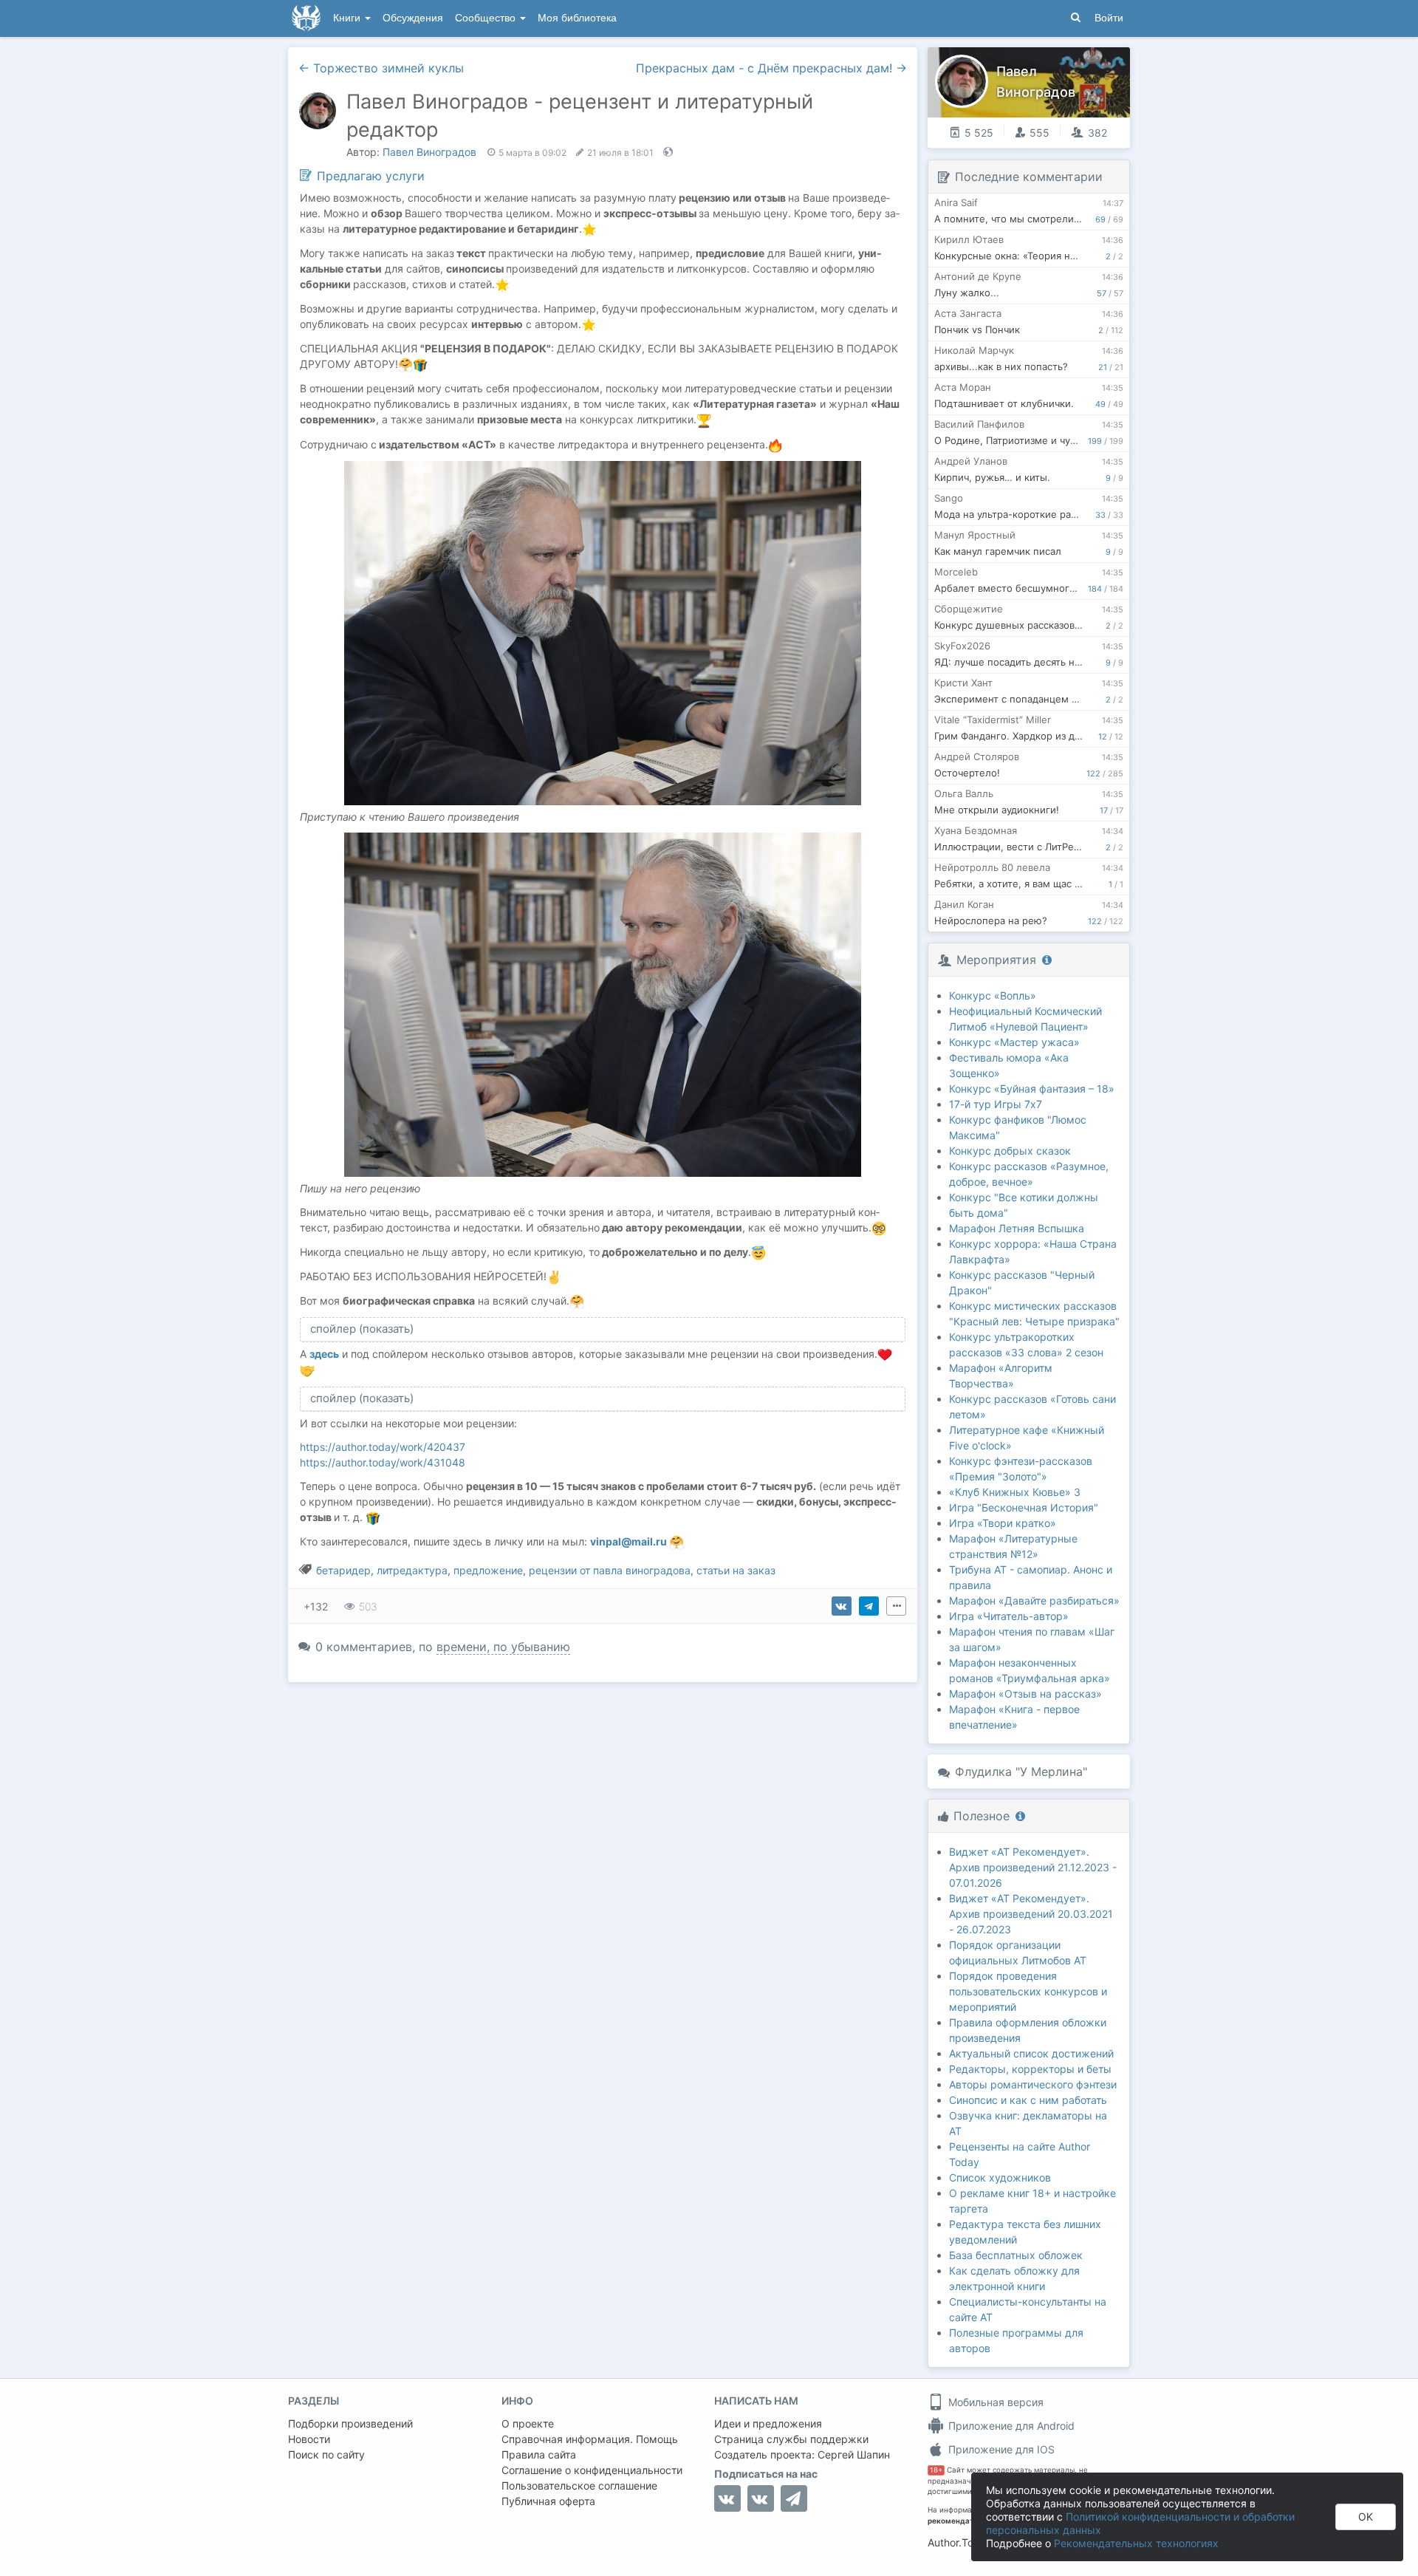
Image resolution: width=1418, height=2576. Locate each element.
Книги (348, 18)
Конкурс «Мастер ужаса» (1014, 1042)
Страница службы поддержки (791, 2439)
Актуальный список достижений (1031, 2053)
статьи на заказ (736, 1570)
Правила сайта (539, 2454)
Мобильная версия (994, 2402)
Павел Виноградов (429, 152)
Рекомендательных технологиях (1136, 2543)
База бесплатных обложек (1016, 2255)
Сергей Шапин (854, 2454)
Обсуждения (413, 18)
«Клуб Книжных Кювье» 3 (1015, 1492)
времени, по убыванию (503, 1647)
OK (1366, 2517)
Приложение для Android (1010, 2426)
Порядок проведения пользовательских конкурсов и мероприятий (1028, 1991)
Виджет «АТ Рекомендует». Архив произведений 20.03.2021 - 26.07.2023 (1031, 1914)
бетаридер (343, 1570)
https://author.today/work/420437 (383, 1447)
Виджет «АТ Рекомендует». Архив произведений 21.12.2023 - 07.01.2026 (1033, 1867)
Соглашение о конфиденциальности (592, 2470)
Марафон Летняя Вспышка (1017, 1228)
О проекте (528, 2423)
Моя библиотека (577, 18)
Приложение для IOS (1000, 2449)
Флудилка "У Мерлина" (1021, 1772)
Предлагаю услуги (371, 176)
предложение (488, 1570)
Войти (1109, 18)
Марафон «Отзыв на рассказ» (1025, 1694)
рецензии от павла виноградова (610, 1570)
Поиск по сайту (326, 2454)
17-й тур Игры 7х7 (996, 1104)
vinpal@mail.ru (630, 1541)
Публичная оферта (548, 2501)
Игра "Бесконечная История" (1024, 1507)
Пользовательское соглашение (579, 2486)
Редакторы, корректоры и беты (1030, 2069)
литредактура (412, 1570)
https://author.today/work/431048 (383, 1462)
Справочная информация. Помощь (590, 2439)
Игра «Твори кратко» (1003, 1523)
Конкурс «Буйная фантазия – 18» (1032, 1089)
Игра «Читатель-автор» (1009, 1616)
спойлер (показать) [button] (362, 1329)
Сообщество (487, 18)
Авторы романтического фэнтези (1033, 2084)
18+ (936, 2470)
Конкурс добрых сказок (1010, 1151)
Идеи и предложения (768, 2423)
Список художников (1000, 2177)
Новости (309, 2439)
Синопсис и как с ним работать (1028, 2100)
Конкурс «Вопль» (993, 995)
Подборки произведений (350, 2423)
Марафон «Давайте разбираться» (1034, 1600)
